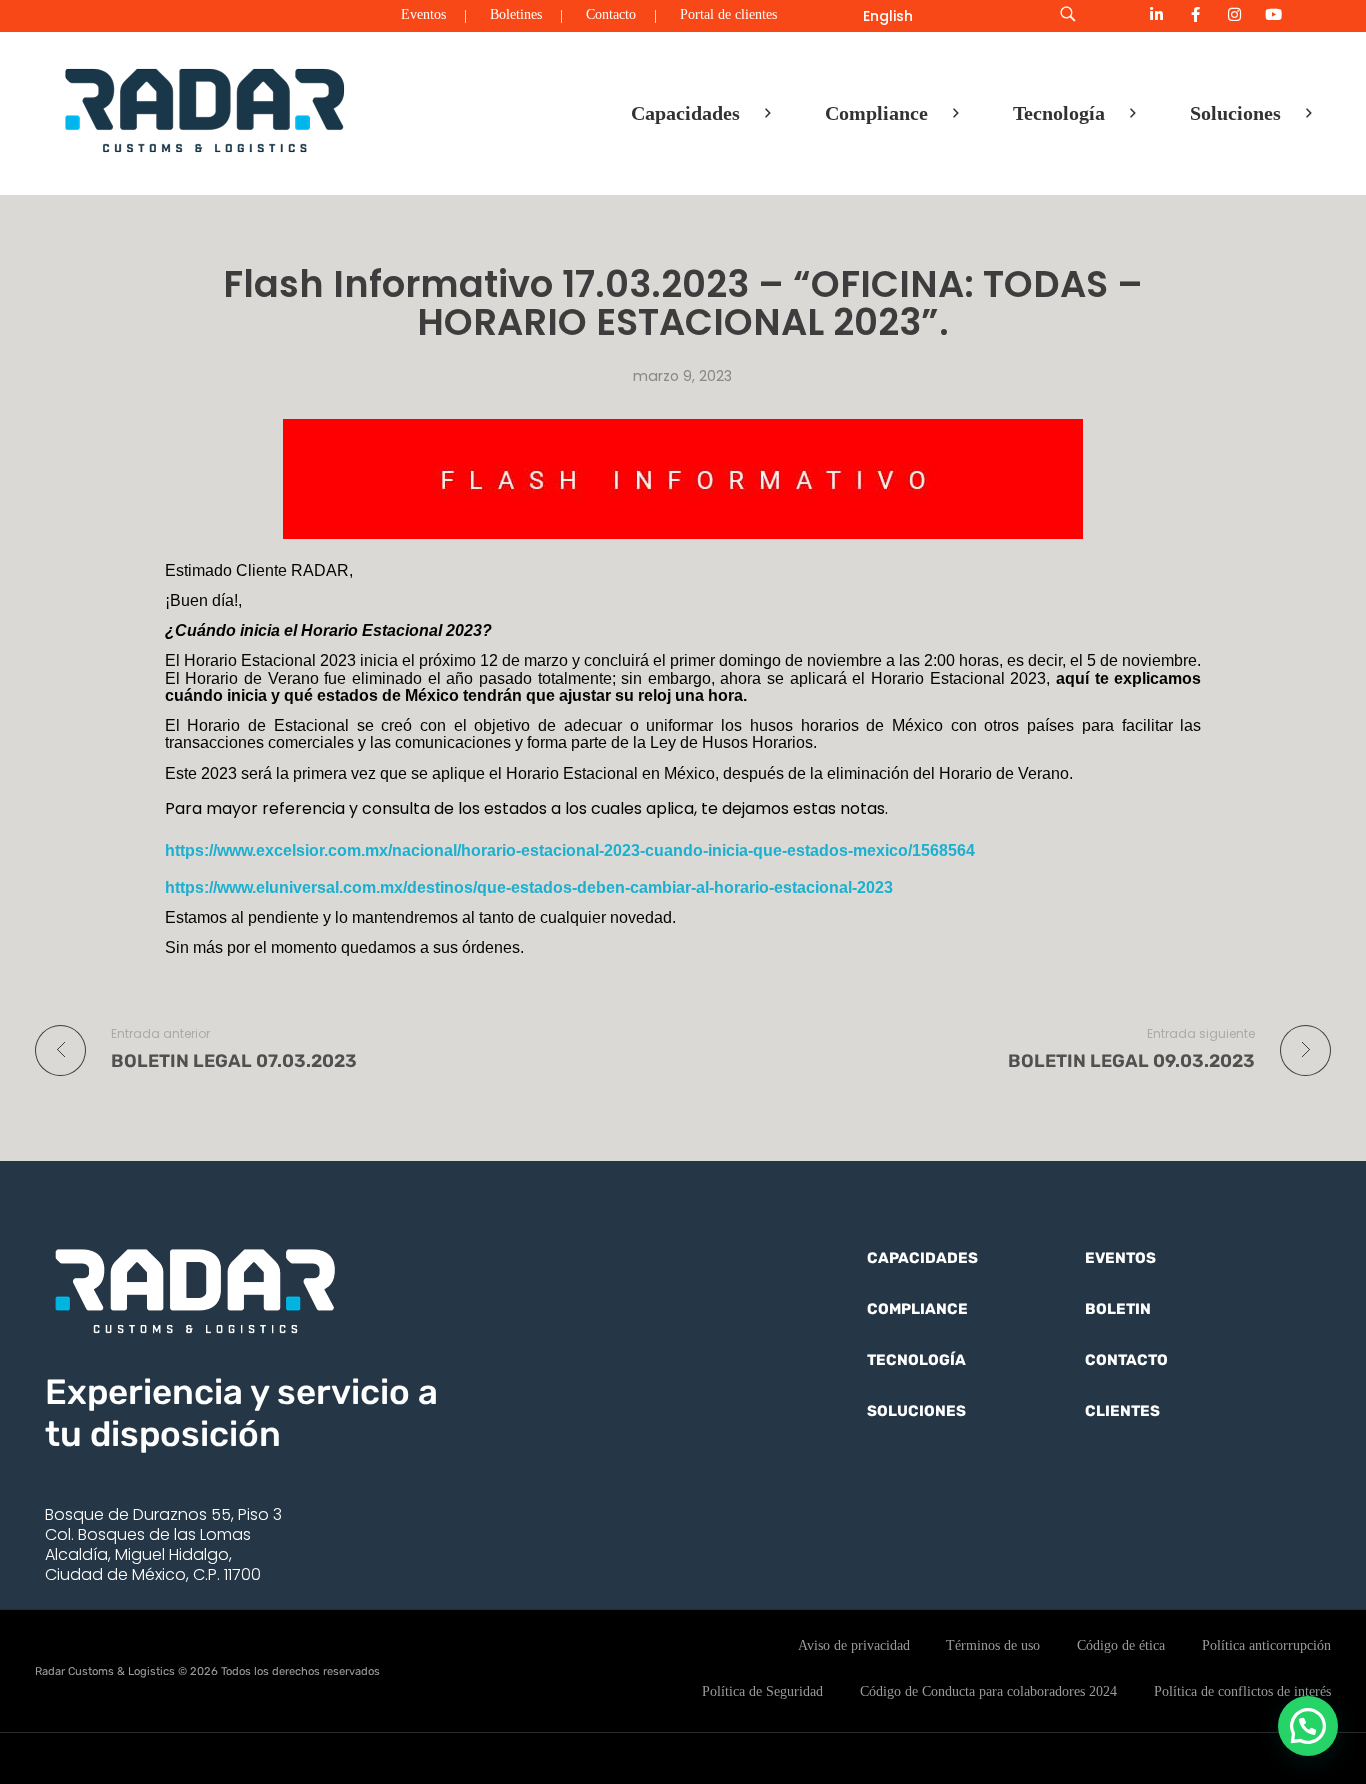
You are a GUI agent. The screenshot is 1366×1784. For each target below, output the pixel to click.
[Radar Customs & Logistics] (205, 109)
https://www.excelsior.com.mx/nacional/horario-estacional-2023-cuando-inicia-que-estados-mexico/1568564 (570, 850)
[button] (1308, 1726)
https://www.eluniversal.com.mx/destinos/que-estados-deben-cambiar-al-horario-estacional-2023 (529, 887)
